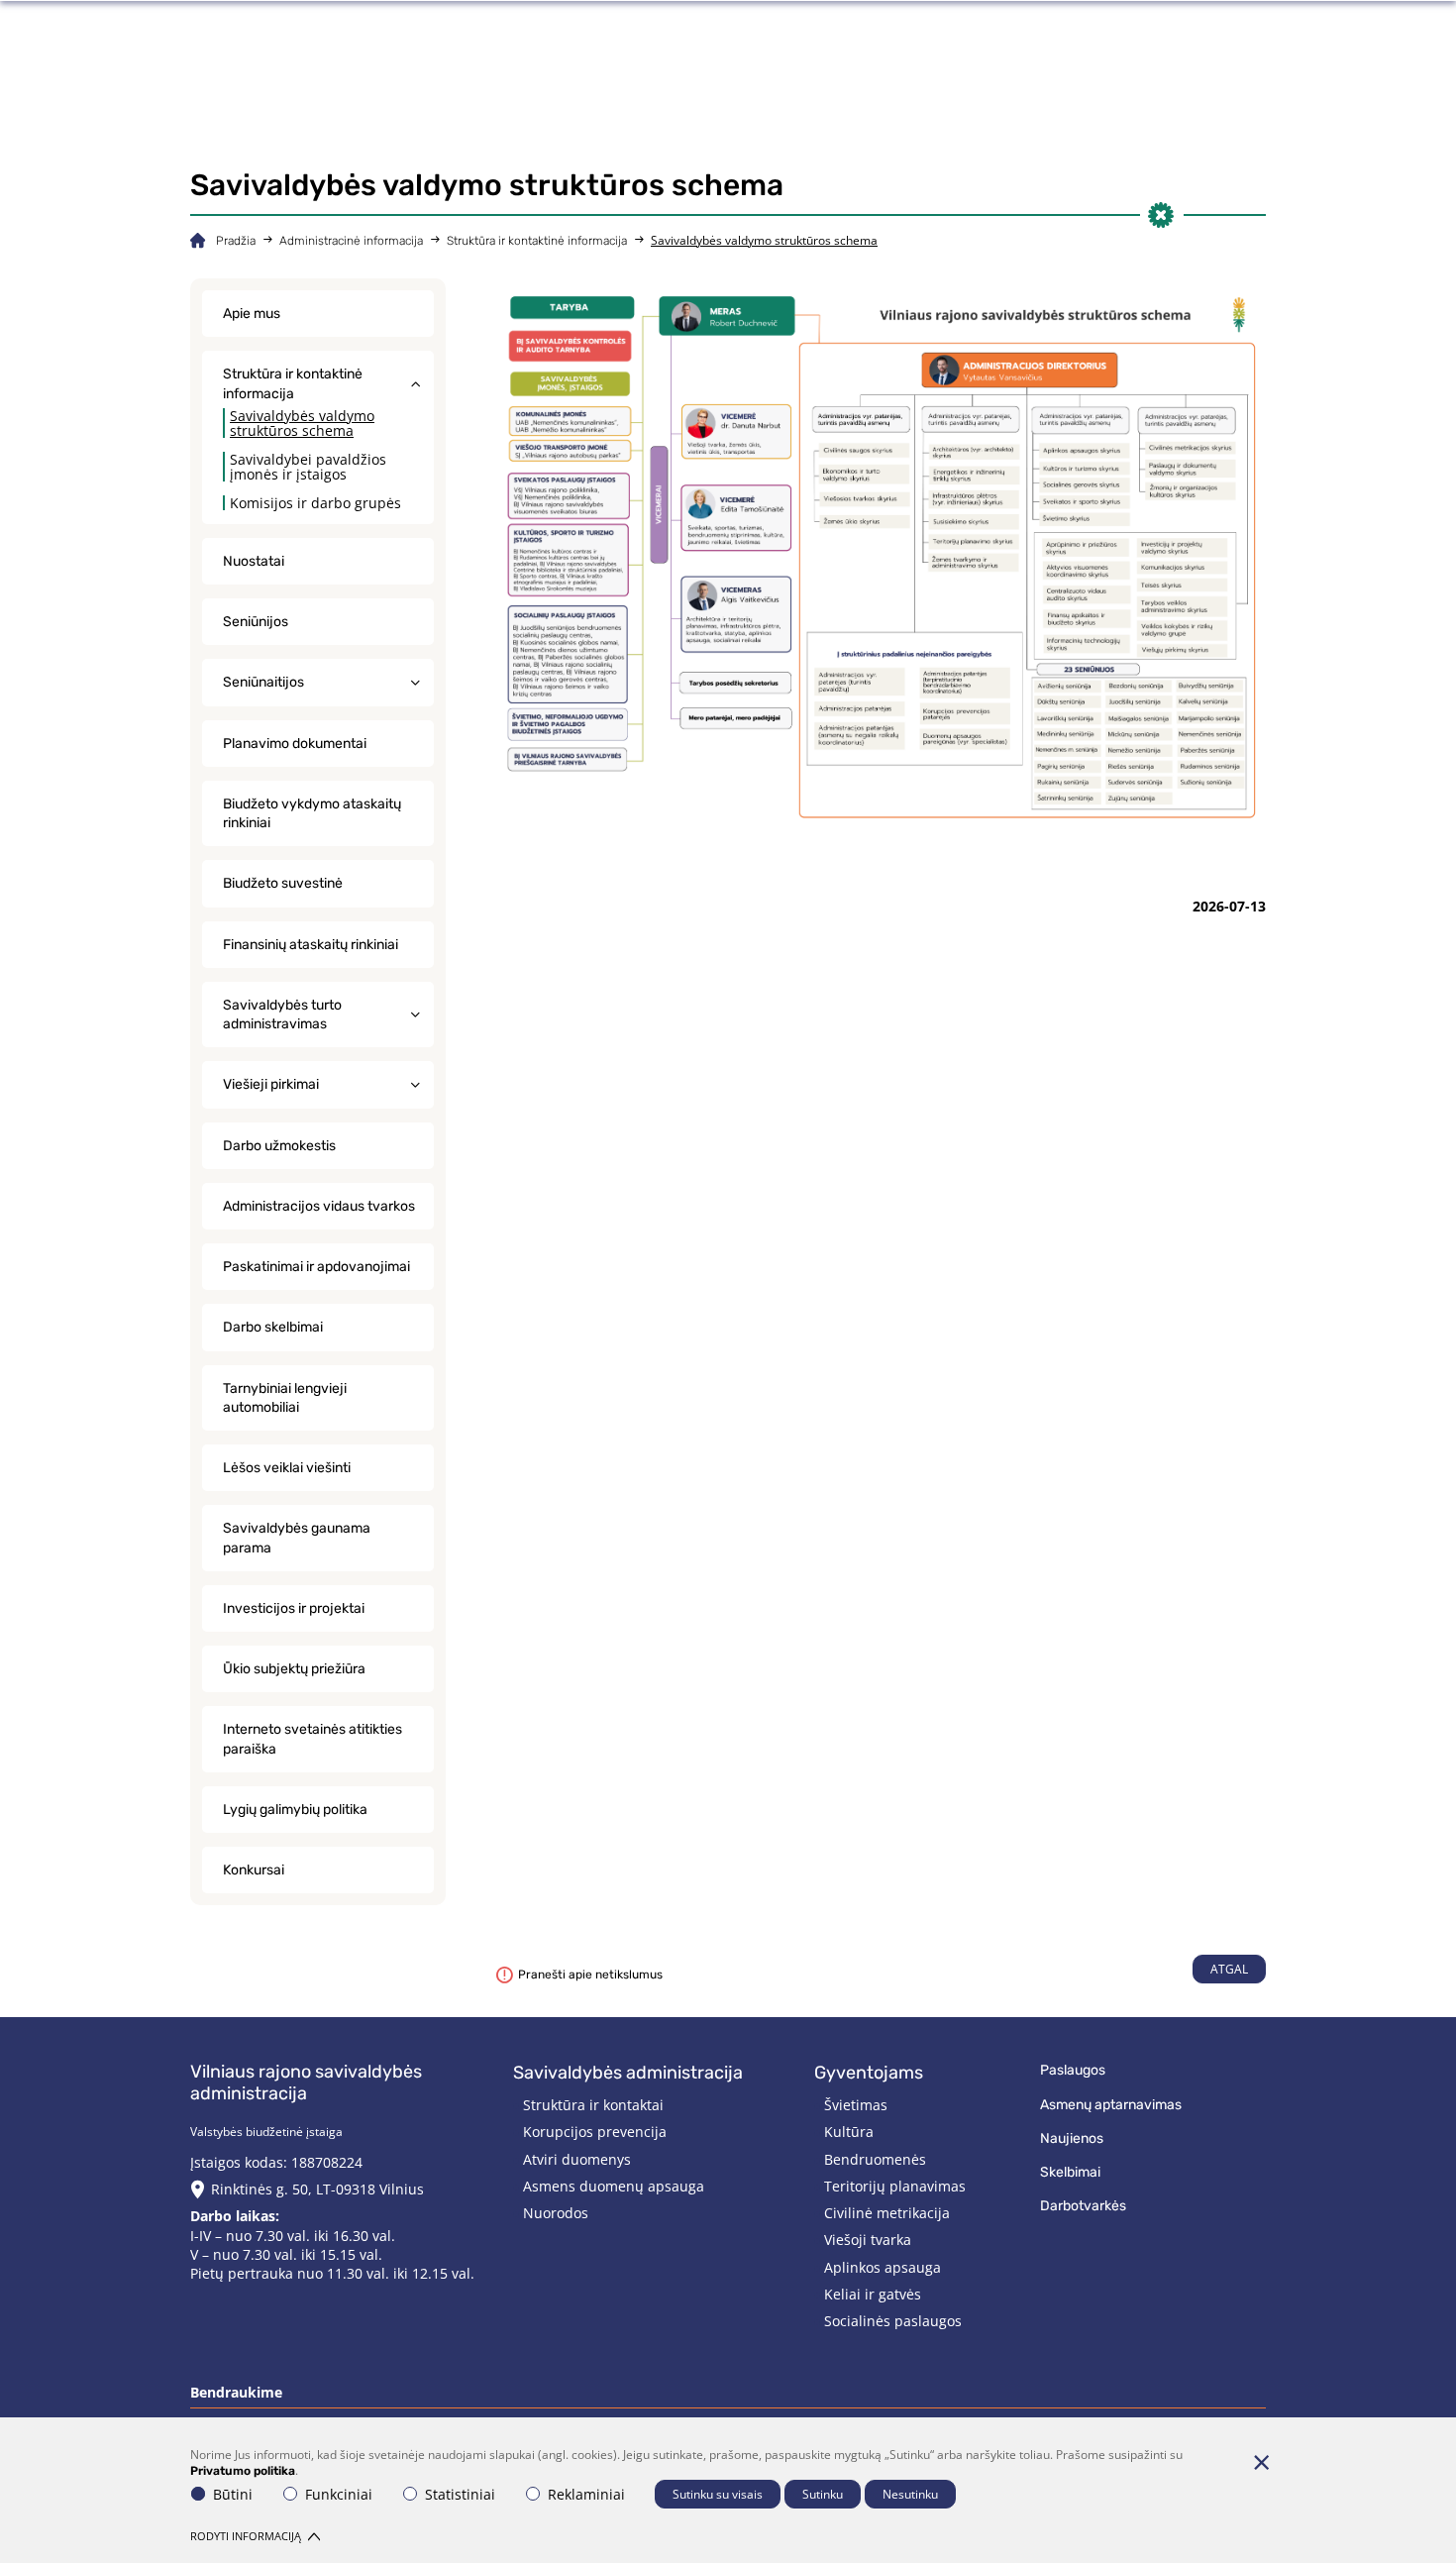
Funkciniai (339, 2494)
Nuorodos (556, 2213)
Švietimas (856, 2105)
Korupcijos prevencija (595, 2132)
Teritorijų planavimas (895, 2186)
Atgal (1229, 1969)
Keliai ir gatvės (873, 2294)
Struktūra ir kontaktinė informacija (537, 241)
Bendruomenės (875, 2159)
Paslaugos (1073, 2070)
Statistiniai (460, 2494)
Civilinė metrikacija (887, 2213)
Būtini (233, 2494)
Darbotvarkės (1083, 2206)
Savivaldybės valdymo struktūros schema (302, 423)
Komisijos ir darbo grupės (315, 503)
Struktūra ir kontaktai (593, 2105)
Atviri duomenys (577, 2159)
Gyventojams (869, 2073)
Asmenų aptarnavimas (1111, 2105)
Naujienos (1072, 2138)
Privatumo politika (243, 2471)
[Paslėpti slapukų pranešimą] (1261, 2462)
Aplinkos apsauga (883, 2267)
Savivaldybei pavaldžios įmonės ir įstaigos (308, 467)
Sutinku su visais (718, 2494)
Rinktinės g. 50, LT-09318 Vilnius (317, 2189)
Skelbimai (1070, 2172)
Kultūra (849, 2132)
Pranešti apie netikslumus (590, 1975)
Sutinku (823, 2494)
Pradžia (236, 241)
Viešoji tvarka (868, 2240)
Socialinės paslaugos (893, 2321)
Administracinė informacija (351, 241)
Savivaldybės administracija (628, 2073)
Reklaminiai (586, 2494)
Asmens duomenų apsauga (614, 2186)
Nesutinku (910, 2494)
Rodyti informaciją (246, 2536)
